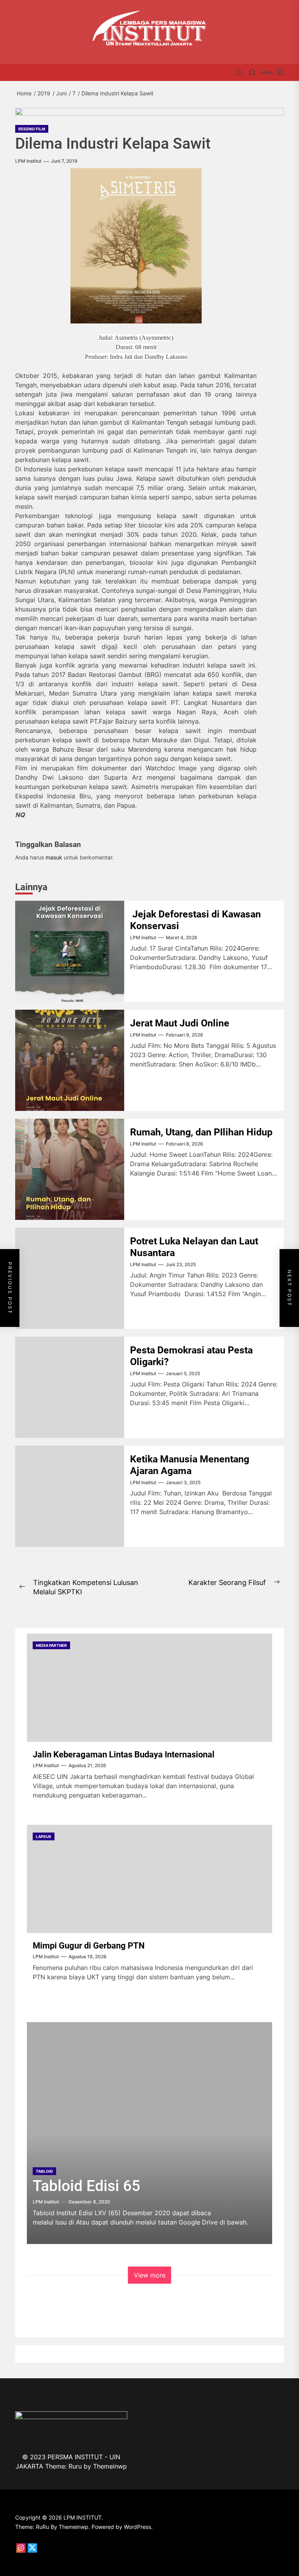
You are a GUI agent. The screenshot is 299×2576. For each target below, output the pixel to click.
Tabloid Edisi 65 (86, 2186)
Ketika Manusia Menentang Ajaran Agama (190, 1465)
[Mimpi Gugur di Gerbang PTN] (149, 1879)
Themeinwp (110, 2466)
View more (150, 2275)
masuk (54, 857)
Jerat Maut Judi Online (180, 1023)
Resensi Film (32, 129)
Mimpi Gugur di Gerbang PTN (89, 1946)
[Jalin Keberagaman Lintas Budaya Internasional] (149, 1688)
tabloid (44, 2171)
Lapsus (44, 1836)
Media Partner (51, 1645)
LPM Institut (28, 161)
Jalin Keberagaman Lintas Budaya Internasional (124, 1755)
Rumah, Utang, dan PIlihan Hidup (202, 1132)
